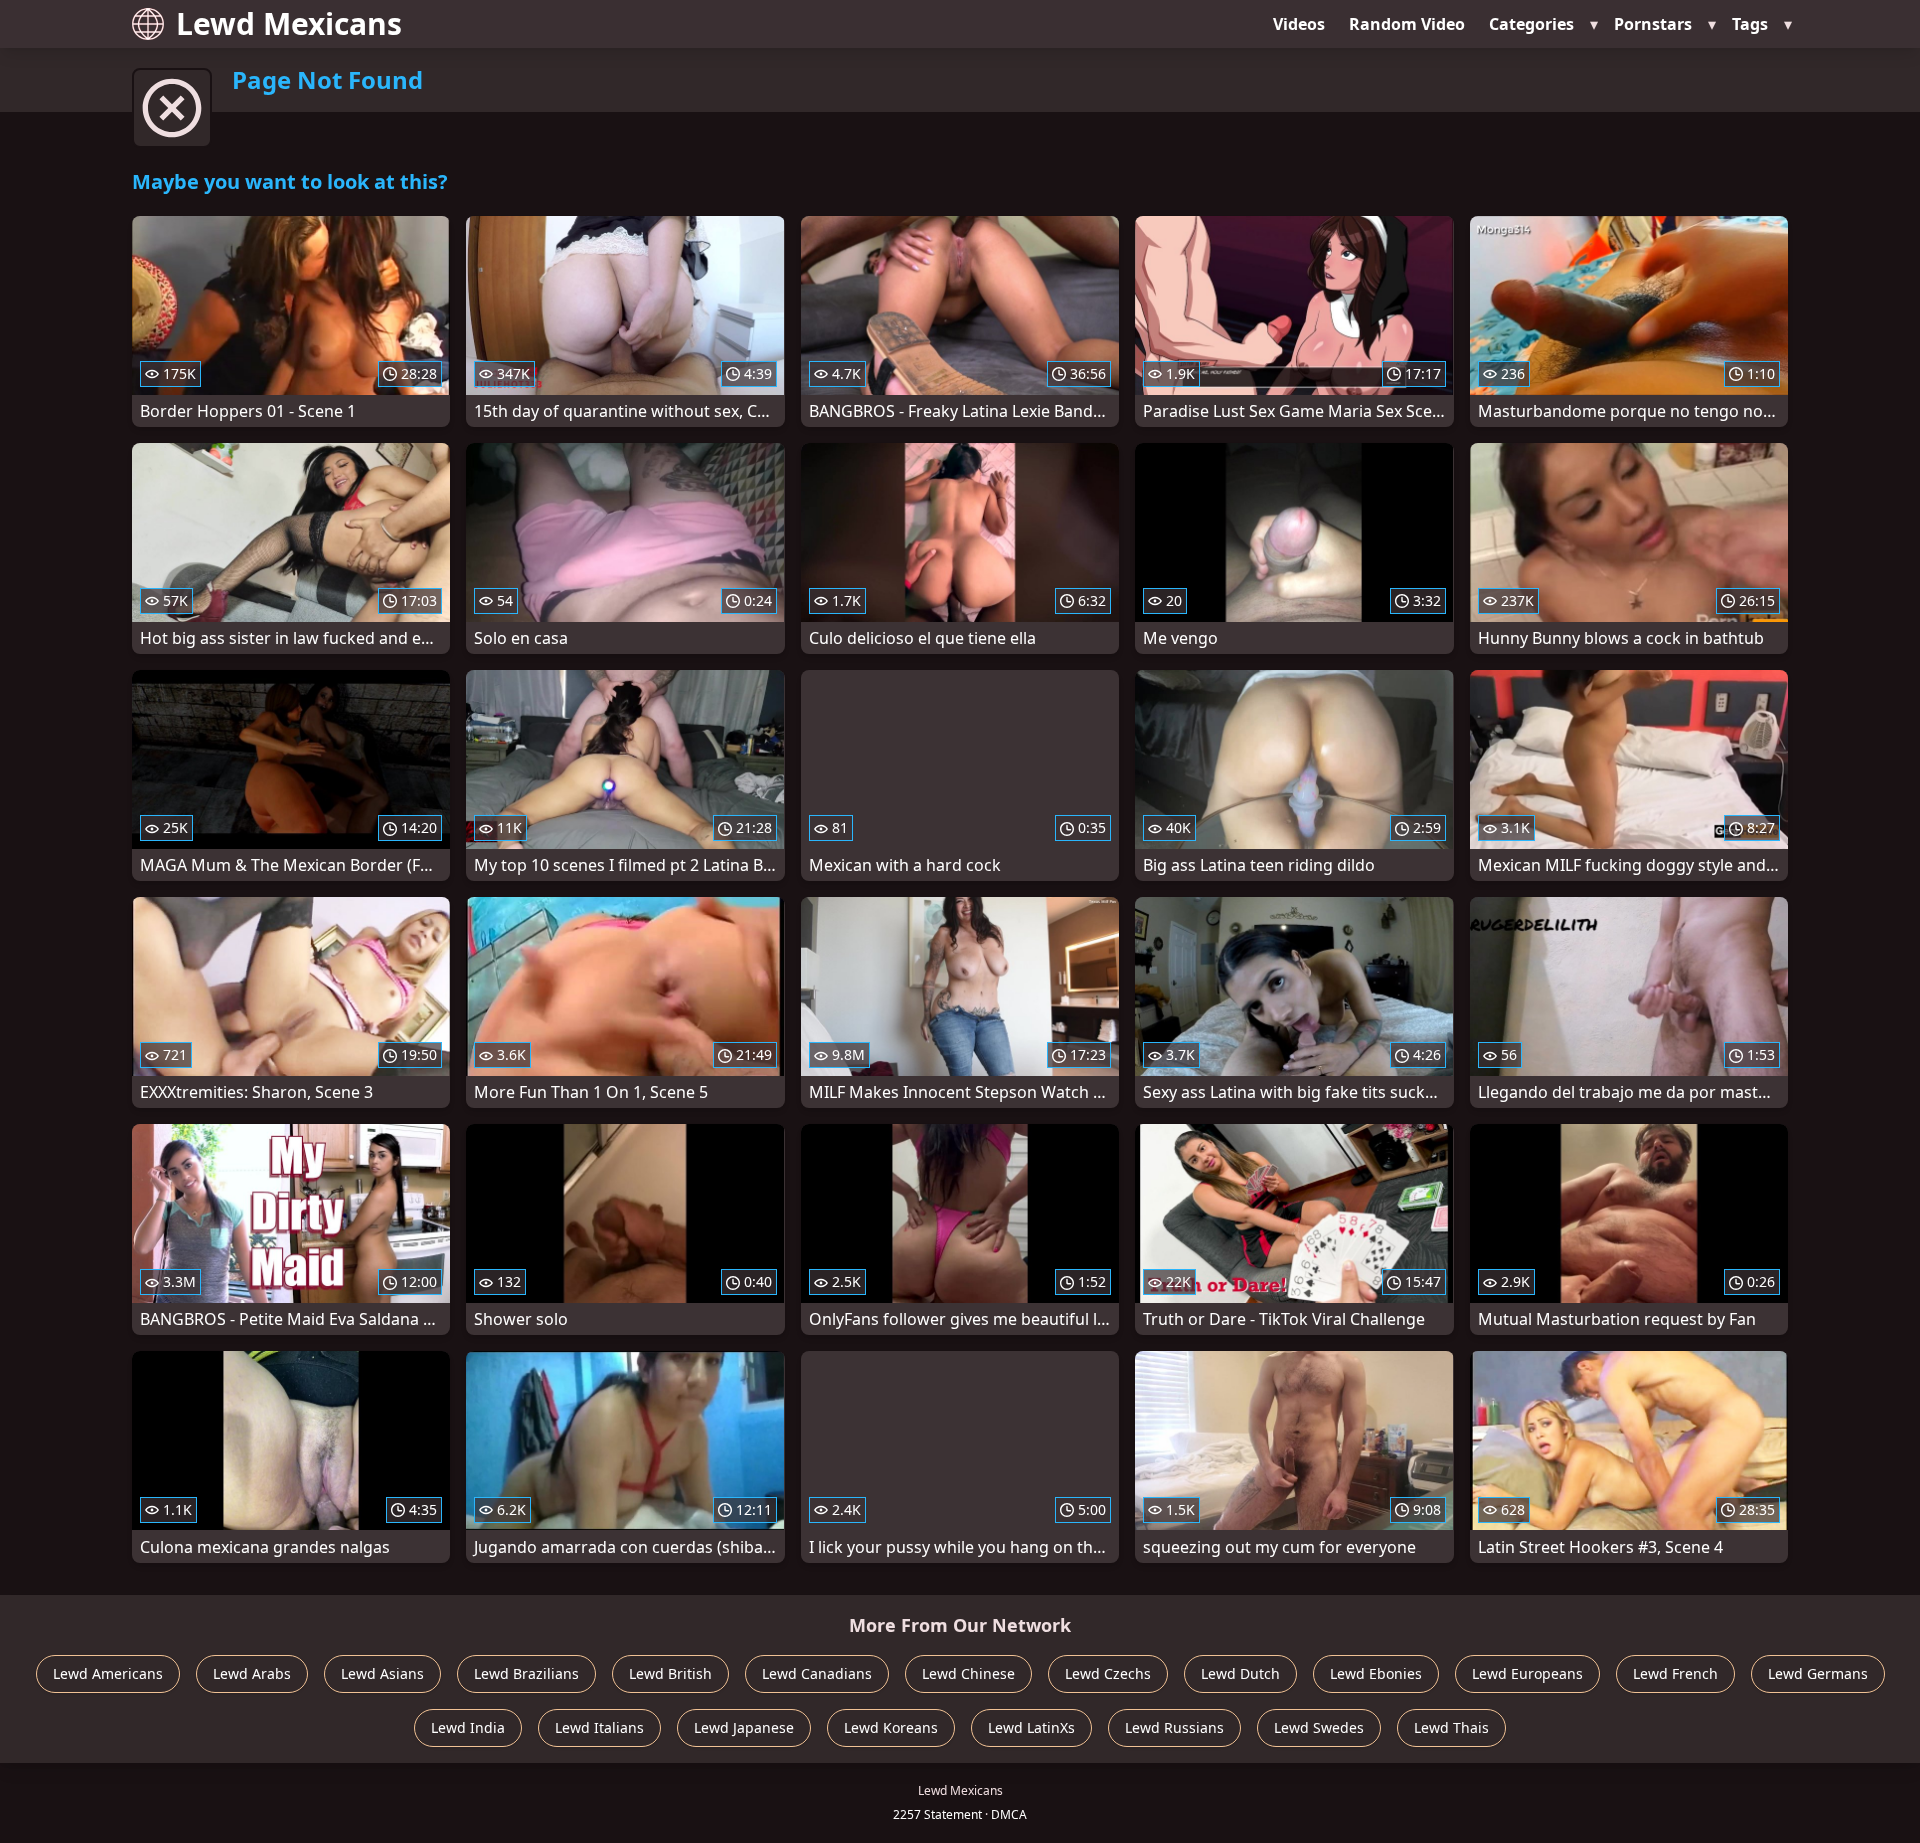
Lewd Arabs (252, 1673)
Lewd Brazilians (526, 1673)
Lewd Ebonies (1376, 1673)
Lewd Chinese (968, 1673)
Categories (1531, 24)
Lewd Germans (1818, 1673)
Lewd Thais (1451, 1727)
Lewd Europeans (1527, 1673)
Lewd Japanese (744, 1727)
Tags (1750, 24)
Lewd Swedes (1319, 1727)
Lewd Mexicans (289, 23)
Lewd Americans (108, 1673)
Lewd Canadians (817, 1673)
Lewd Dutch (1240, 1673)
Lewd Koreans (891, 1727)
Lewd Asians (382, 1673)
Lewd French (1675, 1673)
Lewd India (468, 1727)
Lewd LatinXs (1031, 1727)
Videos (1299, 24)
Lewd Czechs (1108, 1673)
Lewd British (670, 1673)
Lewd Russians (1174, 1727)
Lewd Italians (599, 1727)
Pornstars (1653, 24)
